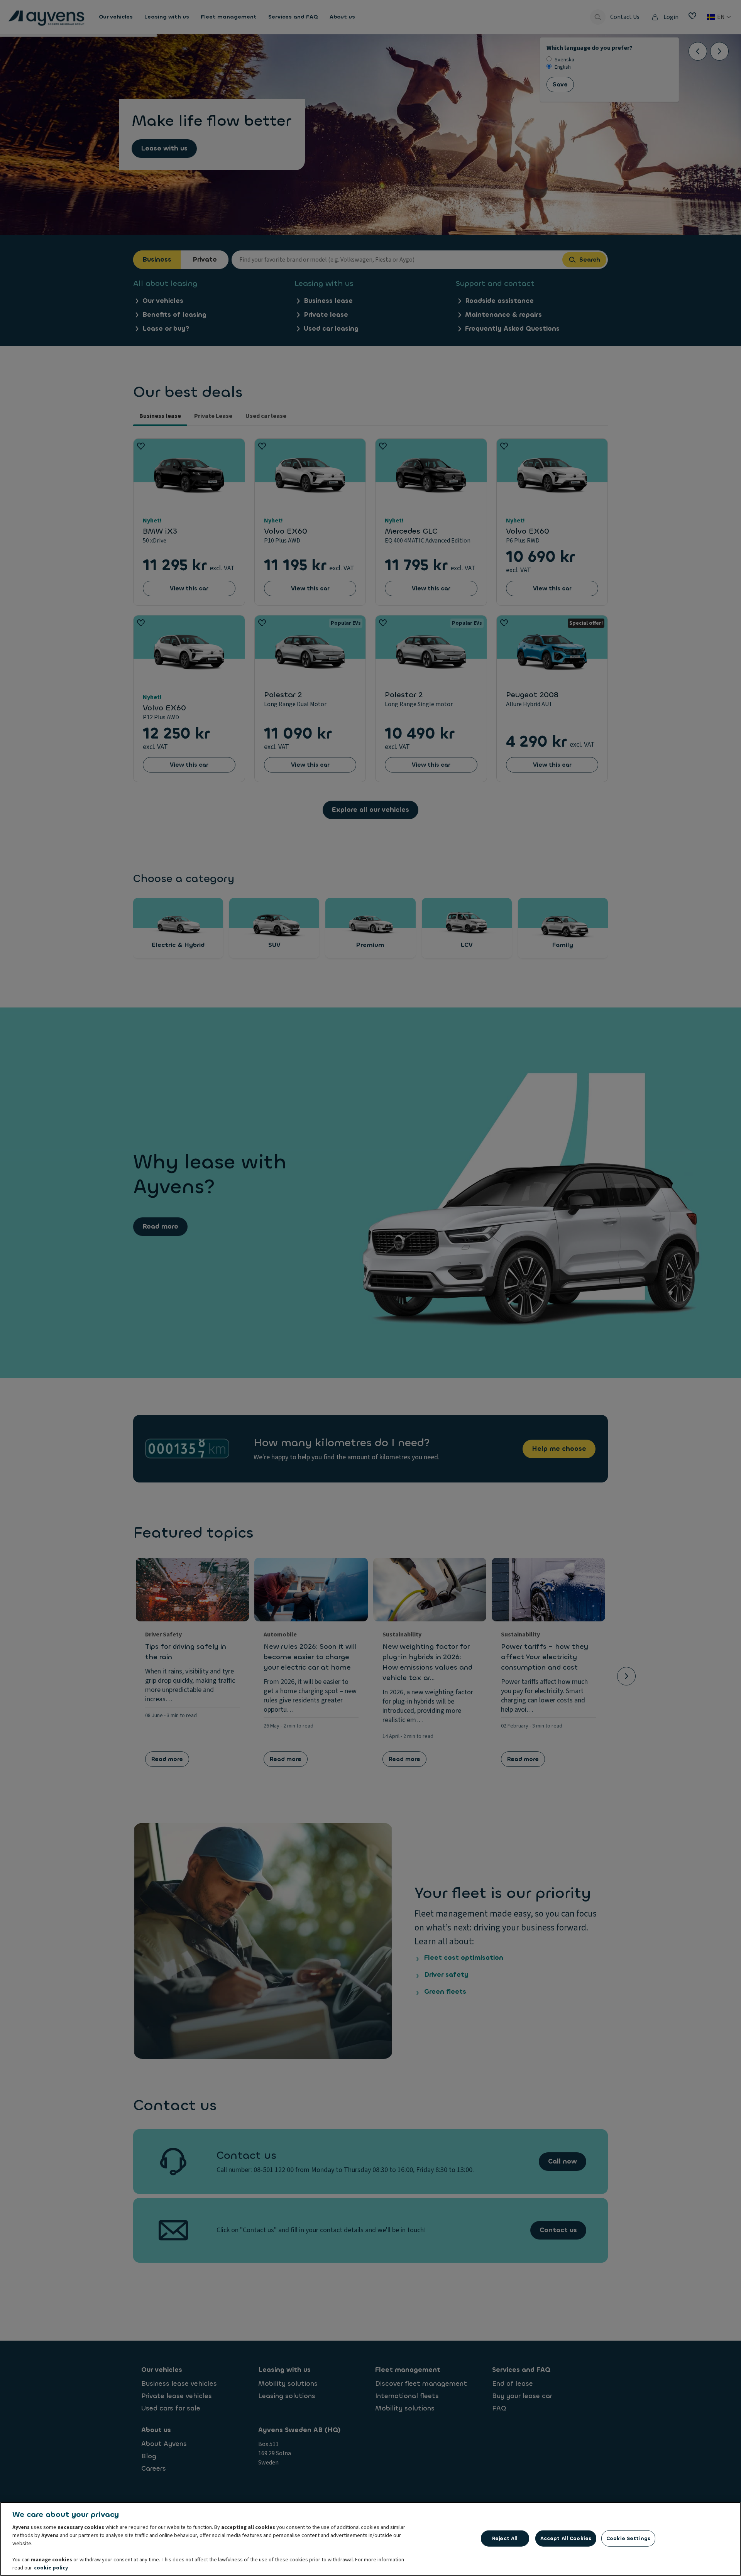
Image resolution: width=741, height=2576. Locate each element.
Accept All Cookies (566, 2538)
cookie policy (51, 2568)
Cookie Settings (628, 2538)
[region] (370, 2539)
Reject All (505, 2538)
